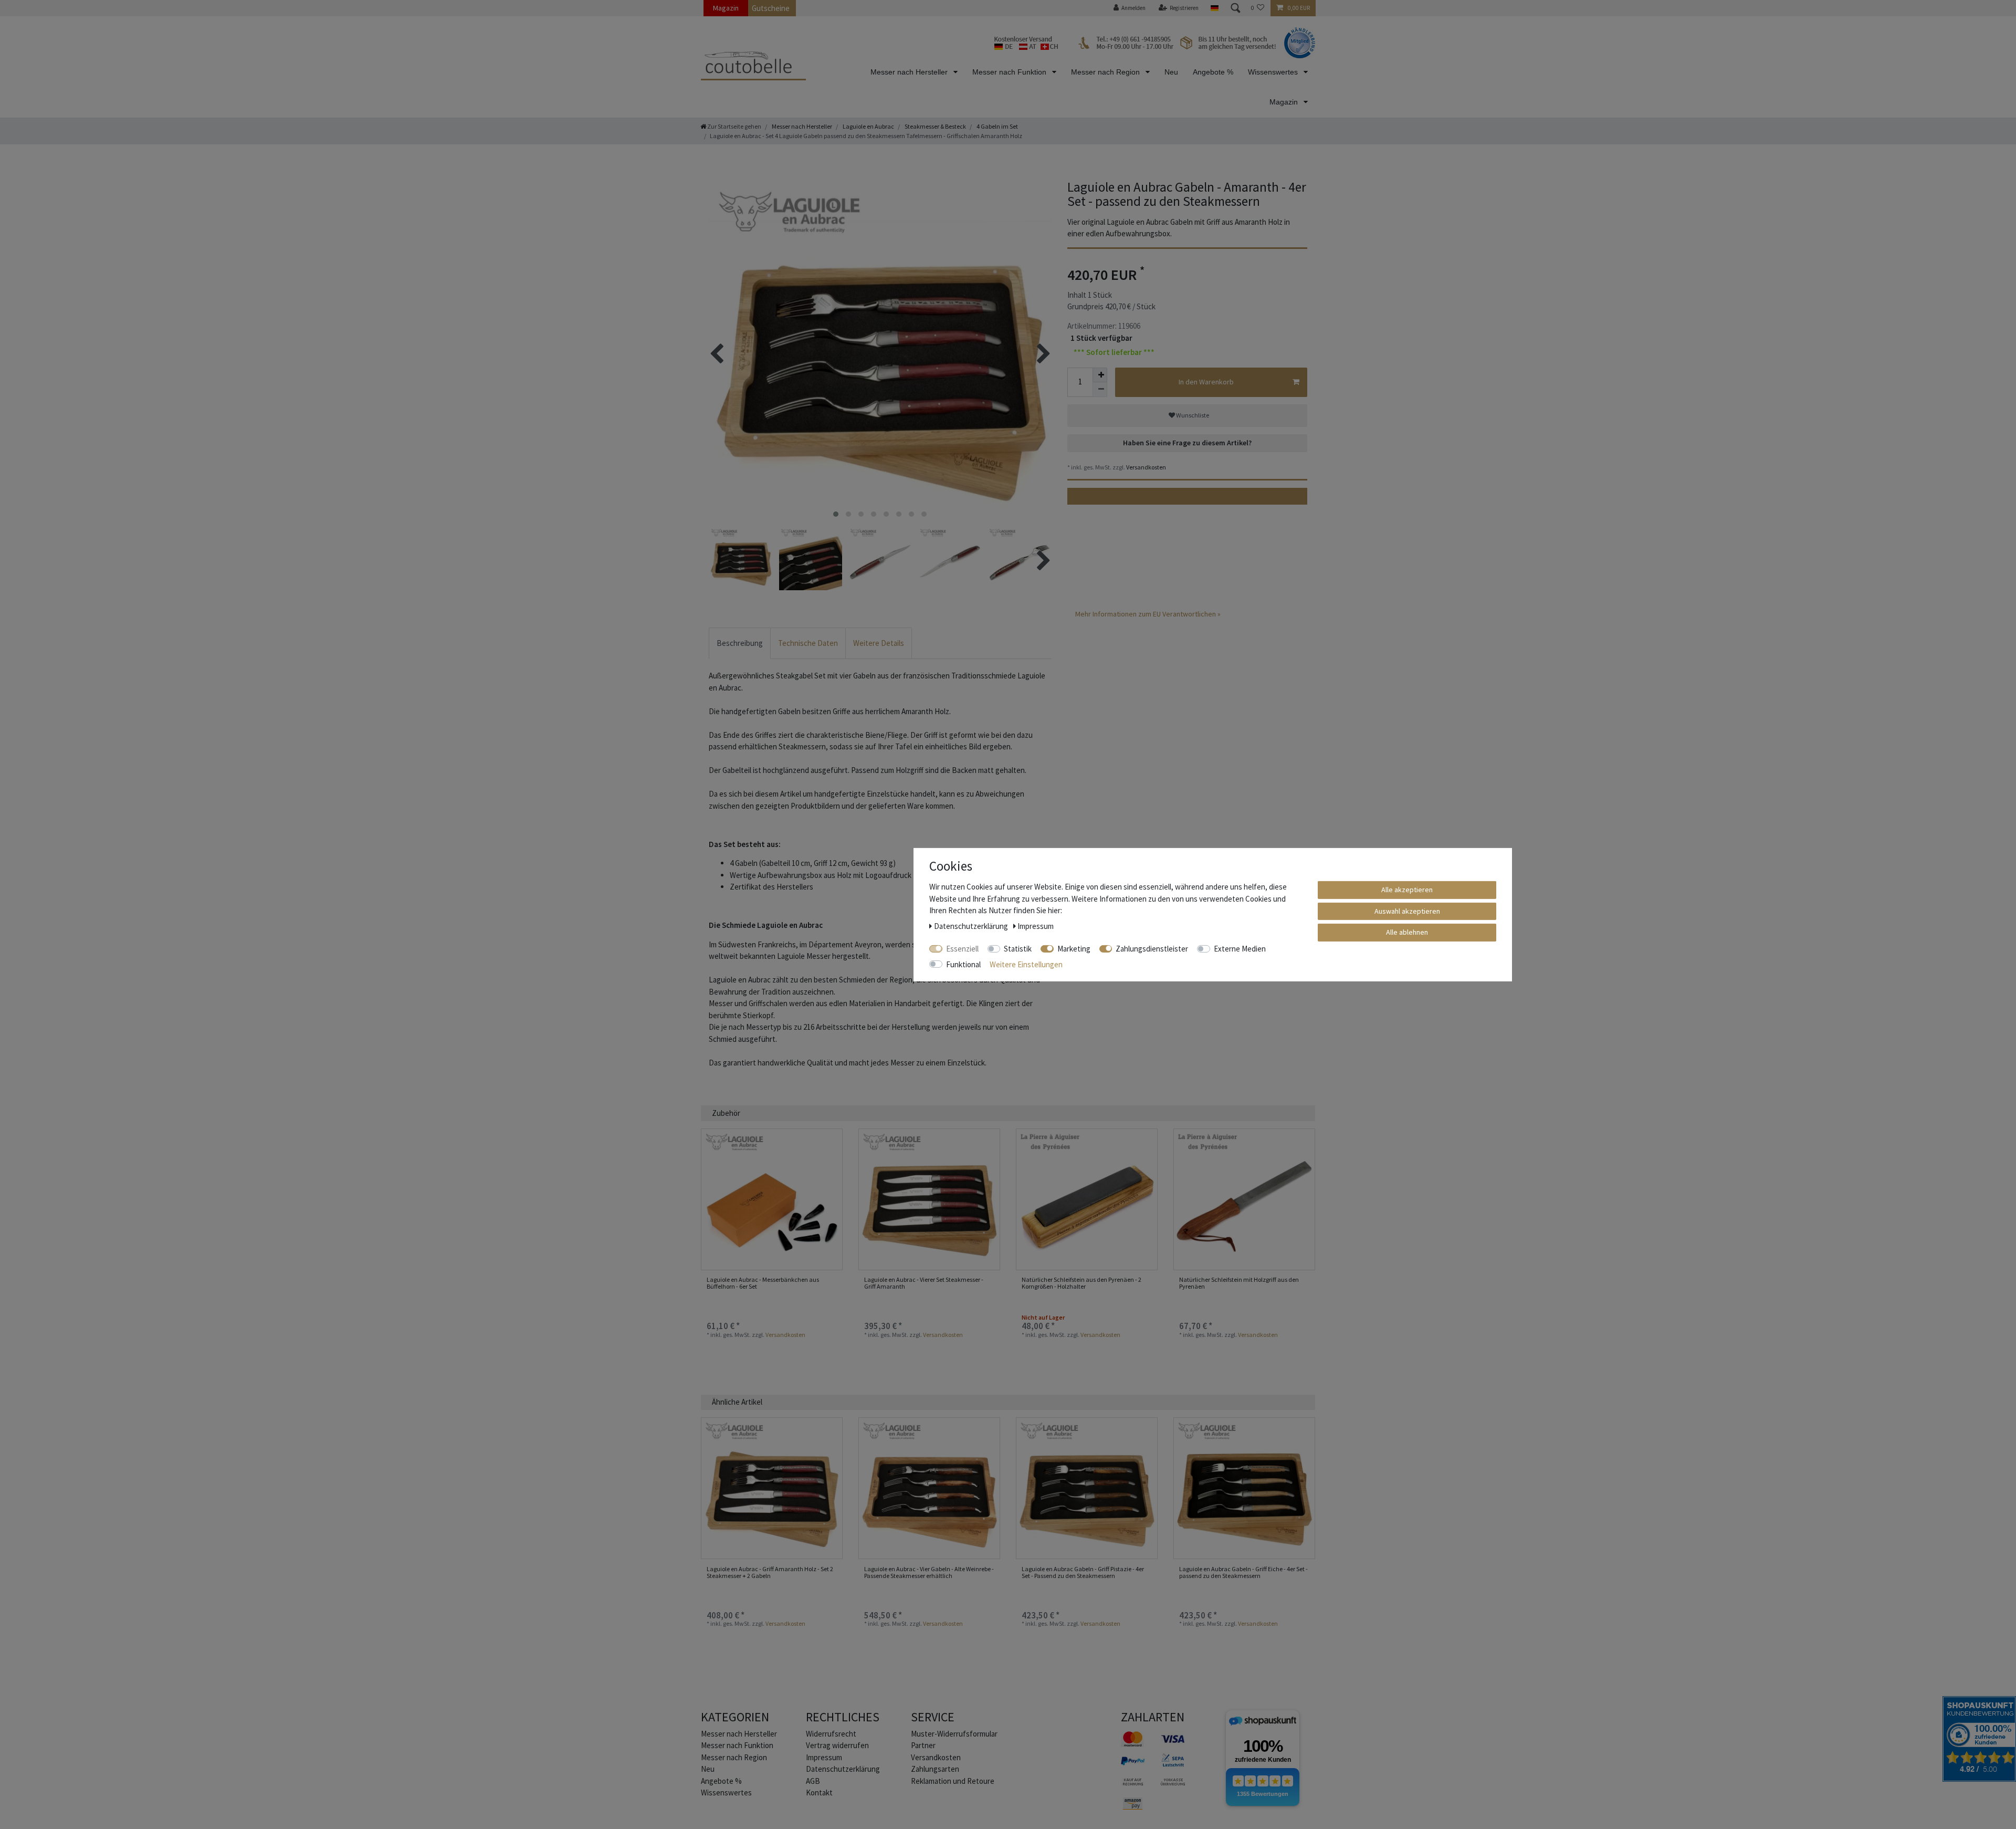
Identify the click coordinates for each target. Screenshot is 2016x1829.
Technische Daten (808, 643)
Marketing (1074, 948)
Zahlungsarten (935, 1769)
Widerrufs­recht (831, 1734)
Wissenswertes (1274, 72)
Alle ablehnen (1407, 932)
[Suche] (1235, 8)
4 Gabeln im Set (997, 126)
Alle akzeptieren (1407, 889)
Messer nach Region (1106, 72)
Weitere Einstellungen (1026, 964)
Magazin (726, 8)
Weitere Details (879, 643)
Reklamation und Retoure (953, 1781)
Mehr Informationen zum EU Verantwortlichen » (1148, 614)
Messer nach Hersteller (910, 72)
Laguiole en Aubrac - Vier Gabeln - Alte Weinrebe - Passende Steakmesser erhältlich (929, 1572)
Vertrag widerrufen (837, 1745)
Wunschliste (1192, 415)
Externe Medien (1240, 948)
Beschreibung (740, 643)
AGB (813, 1781)
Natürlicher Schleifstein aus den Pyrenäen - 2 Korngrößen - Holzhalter (1081, 1283)
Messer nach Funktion (1010, 72)
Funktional (963, 964)
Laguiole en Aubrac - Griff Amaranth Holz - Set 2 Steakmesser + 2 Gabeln (770, 1572)
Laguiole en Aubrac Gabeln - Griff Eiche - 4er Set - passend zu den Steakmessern (1243, 1572)
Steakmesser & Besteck (935, 126)
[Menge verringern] (1100, 390)
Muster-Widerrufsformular (954, 1734)
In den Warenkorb (1206, 382)
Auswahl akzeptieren (1407, 911)
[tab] (740, 644)
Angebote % (1213, 72)
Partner (923, 1745)
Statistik (1018, 948)
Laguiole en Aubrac (868, 126)
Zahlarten (1153, 1717)
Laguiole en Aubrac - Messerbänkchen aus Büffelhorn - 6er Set (763, 1283)
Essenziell (962, 948)
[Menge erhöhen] (1100, 375)
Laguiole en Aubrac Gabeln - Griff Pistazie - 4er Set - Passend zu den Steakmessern (1083, 1572)
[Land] (1214, 8)
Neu (1171, 72)
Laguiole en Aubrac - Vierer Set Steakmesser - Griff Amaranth (924, 1283)
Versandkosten (1146, 467)
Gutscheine (771, 8)
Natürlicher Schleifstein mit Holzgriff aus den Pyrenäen (1239, 1283)
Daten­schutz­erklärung (843, 1769)
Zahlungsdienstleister (1152, 948)
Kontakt (819, 1793)
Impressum (824, 1757)
